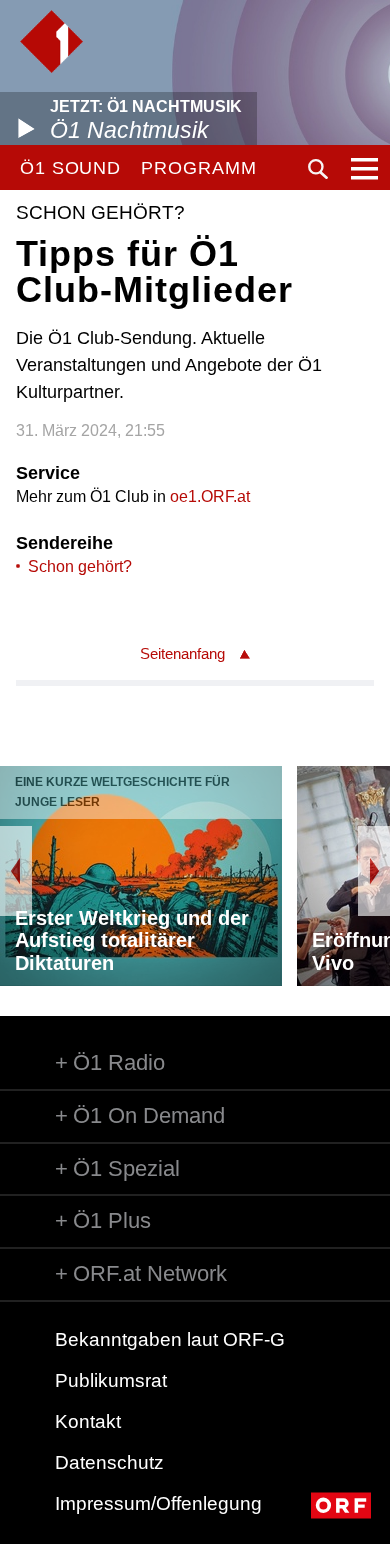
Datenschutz (109, 1462)
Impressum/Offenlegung (158, 1503)
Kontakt (88, 1421)
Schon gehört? (80, 566)
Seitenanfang (182, 653)
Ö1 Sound (70, 168)
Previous (16, 871)
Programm (198, 168)
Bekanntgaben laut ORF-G (170, 1339)
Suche (318, 169)
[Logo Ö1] (51, 41)
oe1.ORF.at (210, 496)
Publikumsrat (111, 1380)
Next (374, 871)
